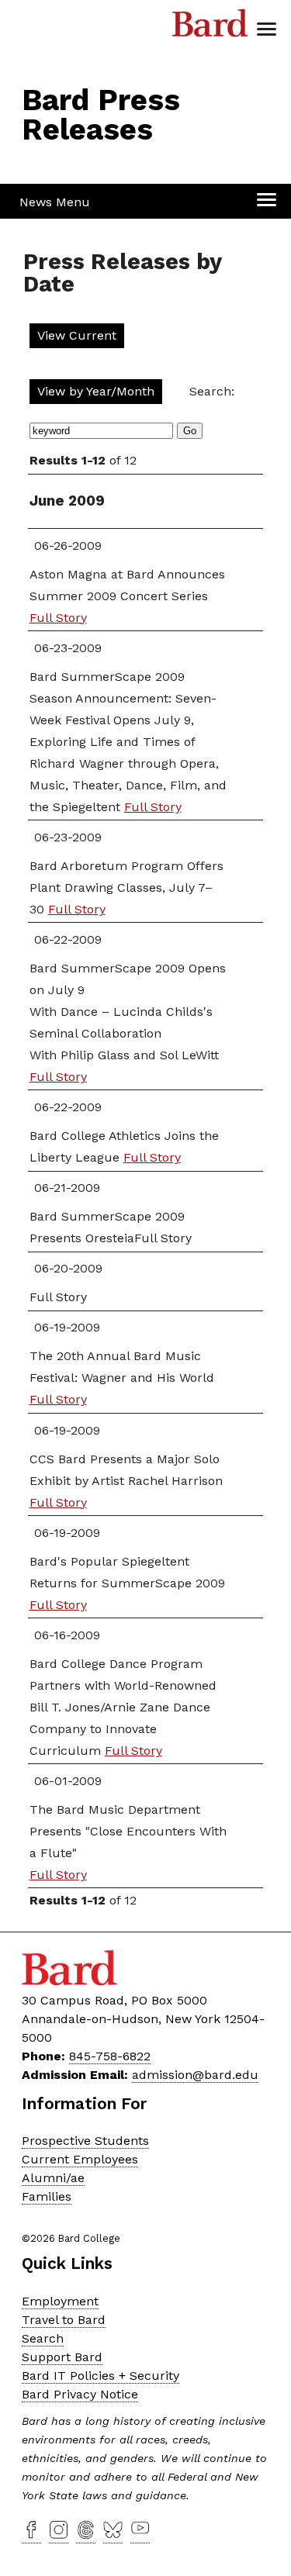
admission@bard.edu (195, 2075)
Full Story (58, 618)
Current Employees (80, 2159)
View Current (77, 335)
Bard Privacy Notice (80, 2394)
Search (43, 2338)
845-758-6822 (110, 2056)
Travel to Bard (64, 2320)
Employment (60, 2301)
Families (47, 2196)
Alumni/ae (53, 2178)
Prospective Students (85, 2141)
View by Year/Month (96, 391)
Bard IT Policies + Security (100, 2376)
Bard (210, 27)
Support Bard (62, 2357)
